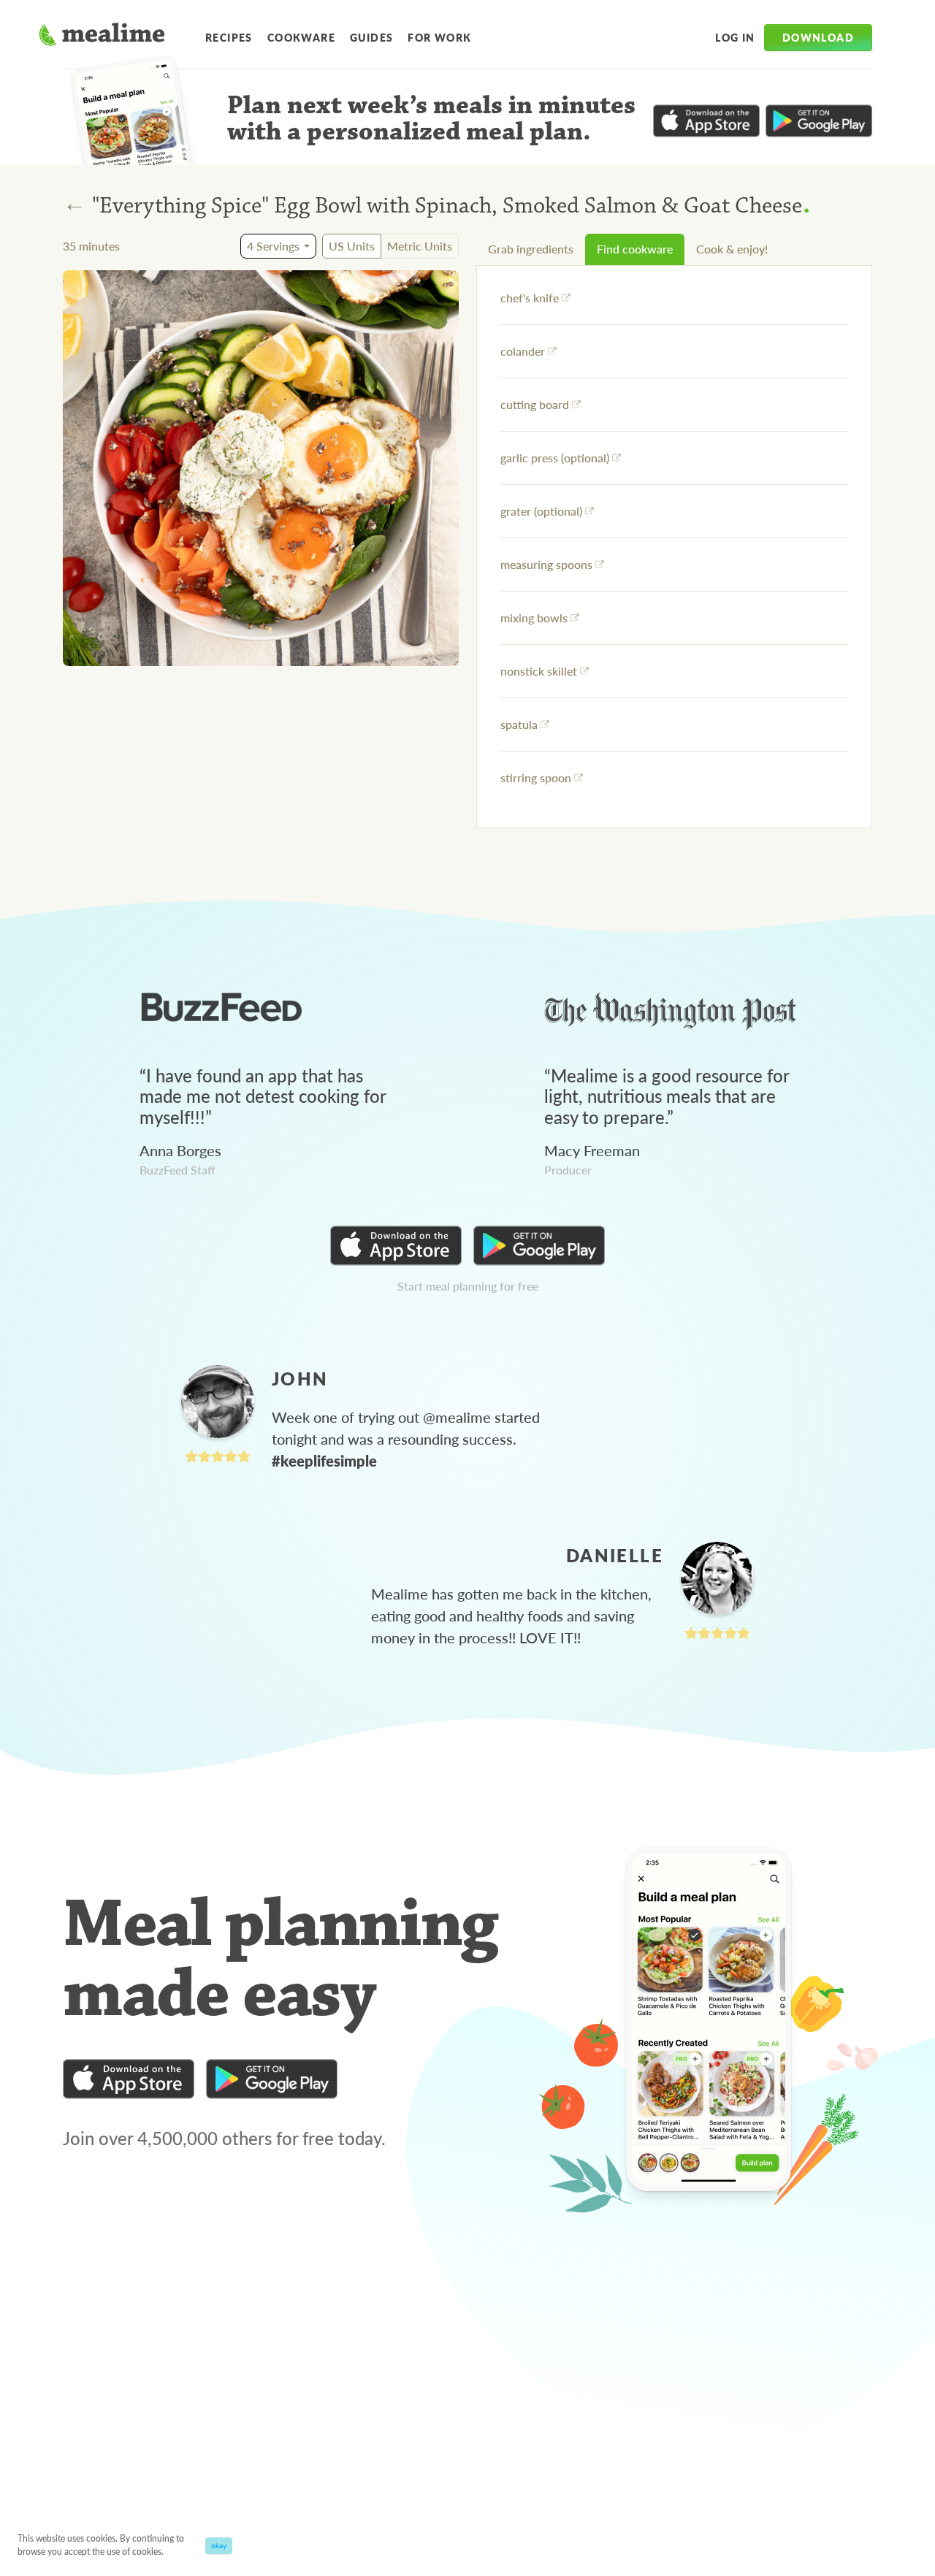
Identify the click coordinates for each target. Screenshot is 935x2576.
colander (523, 351)
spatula (519, 724)
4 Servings (273, 246)
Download (818, 37)
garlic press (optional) (555, 458)
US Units (352, 246)
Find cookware (635, 249)
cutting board (535, 404)
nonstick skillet (539, 671)
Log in (735, 37)
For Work (439, 37)
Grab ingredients (531, 249)
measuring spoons (546, 564)
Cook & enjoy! (732, 249)
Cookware (301, 37)
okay (219, 2545)
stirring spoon (536, 777)
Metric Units (420, 246)
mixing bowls (534, 618)
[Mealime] (102, 37)
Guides (371, 37)
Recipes (229, 37)
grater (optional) (541, 511)
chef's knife (530, 298)
